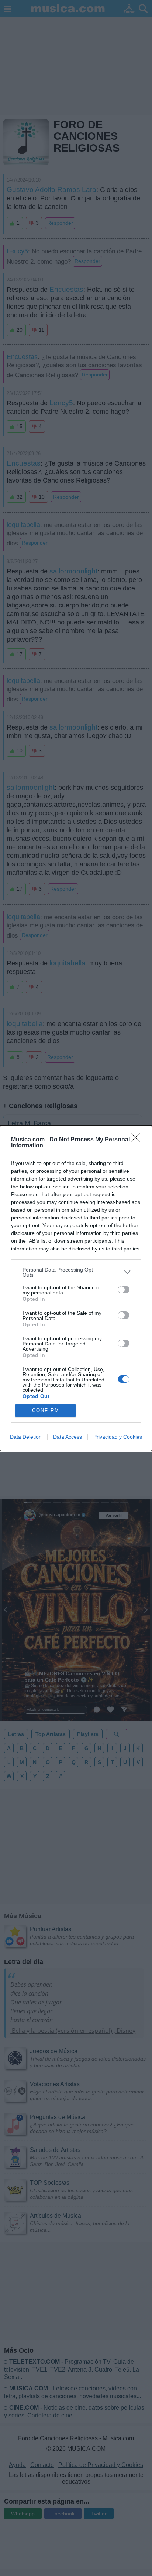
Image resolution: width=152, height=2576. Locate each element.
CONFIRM (46, 1410)
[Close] (138, 1140)
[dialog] (76, 1288)
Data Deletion (26, 1437)
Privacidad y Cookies (118, 1437)
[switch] (124, 1290)
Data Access (68, 1437)
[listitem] (76, 1272)
